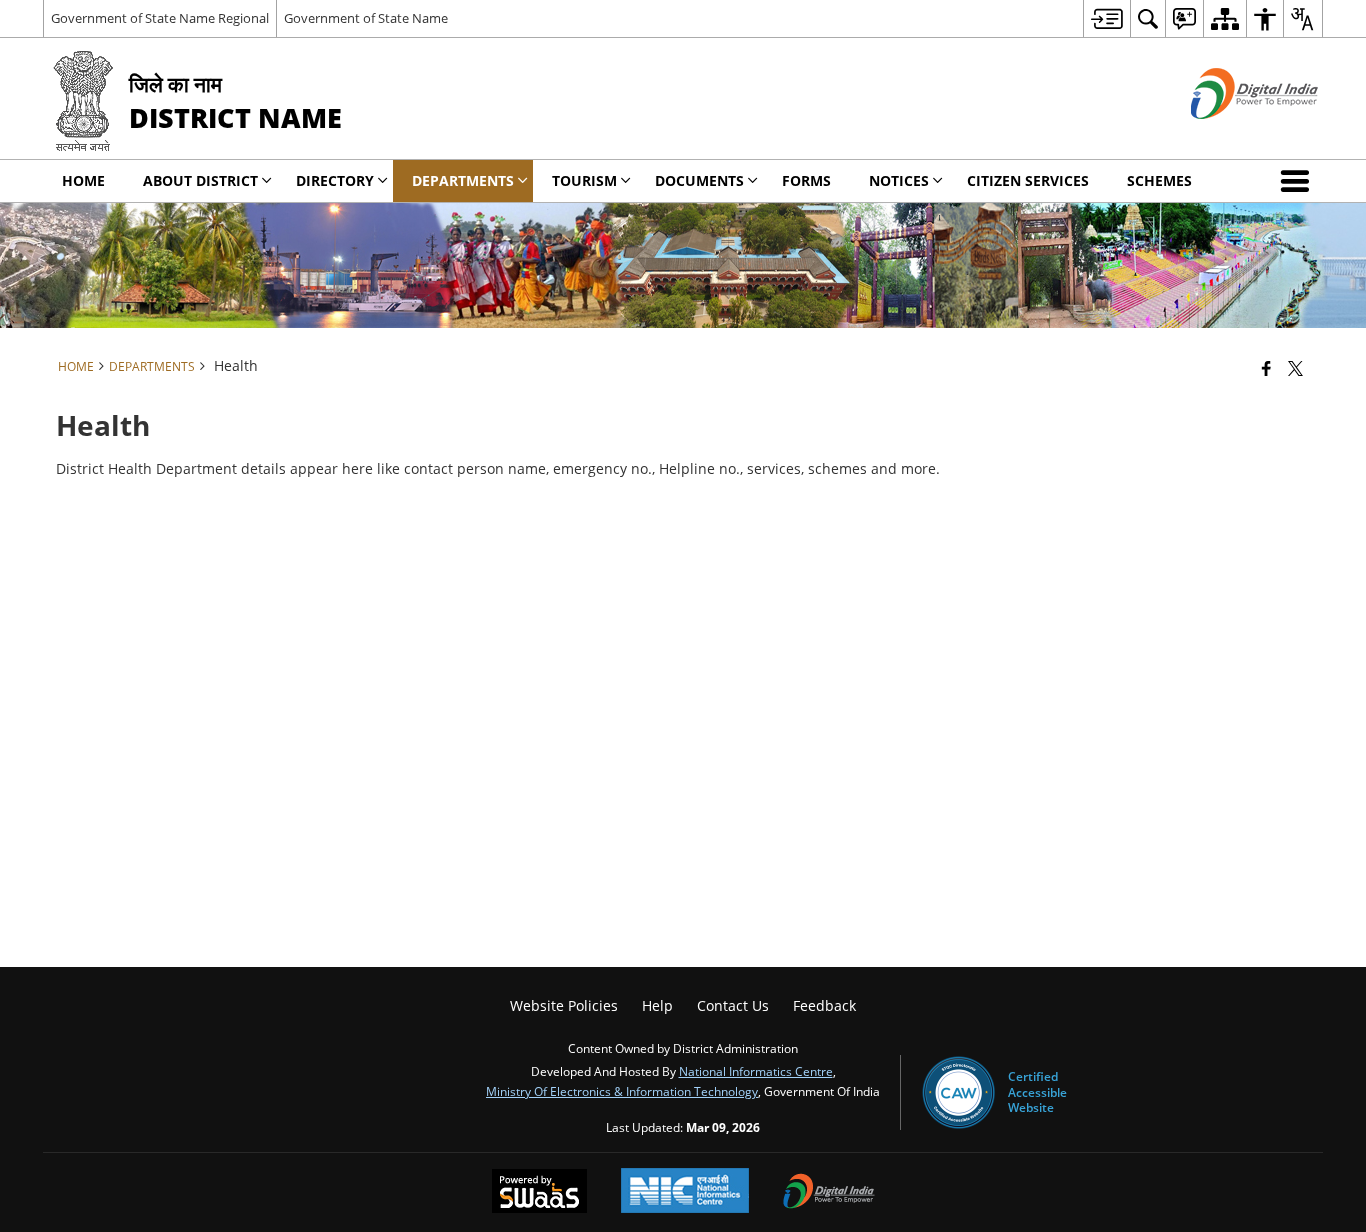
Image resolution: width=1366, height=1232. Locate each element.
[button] (1299, 181)
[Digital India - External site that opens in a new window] (1229, 135)
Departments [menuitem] (463, 180)
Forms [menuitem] (806, 180)
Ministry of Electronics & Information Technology (622, 1091)
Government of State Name (366, 18)
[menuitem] (1106, 18)
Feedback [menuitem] (824, 1005)
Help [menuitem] (657, 1005)
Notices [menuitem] (899, 180)
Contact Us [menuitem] (733, 1005)
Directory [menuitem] (335, 180)
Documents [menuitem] (699, 180)
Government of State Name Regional (160, 18)
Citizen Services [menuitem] (1028, 180)
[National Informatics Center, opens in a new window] (685, 1192)
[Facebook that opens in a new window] (1266, 368)
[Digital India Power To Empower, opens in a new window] (829, 1193)
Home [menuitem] (83, 180)
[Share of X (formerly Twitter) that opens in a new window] (1295, 368)
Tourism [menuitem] (584, 180)
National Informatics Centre (756, 1071)
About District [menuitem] (200, 180)
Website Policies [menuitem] (564, 1005)
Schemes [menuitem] (1159, 180)
